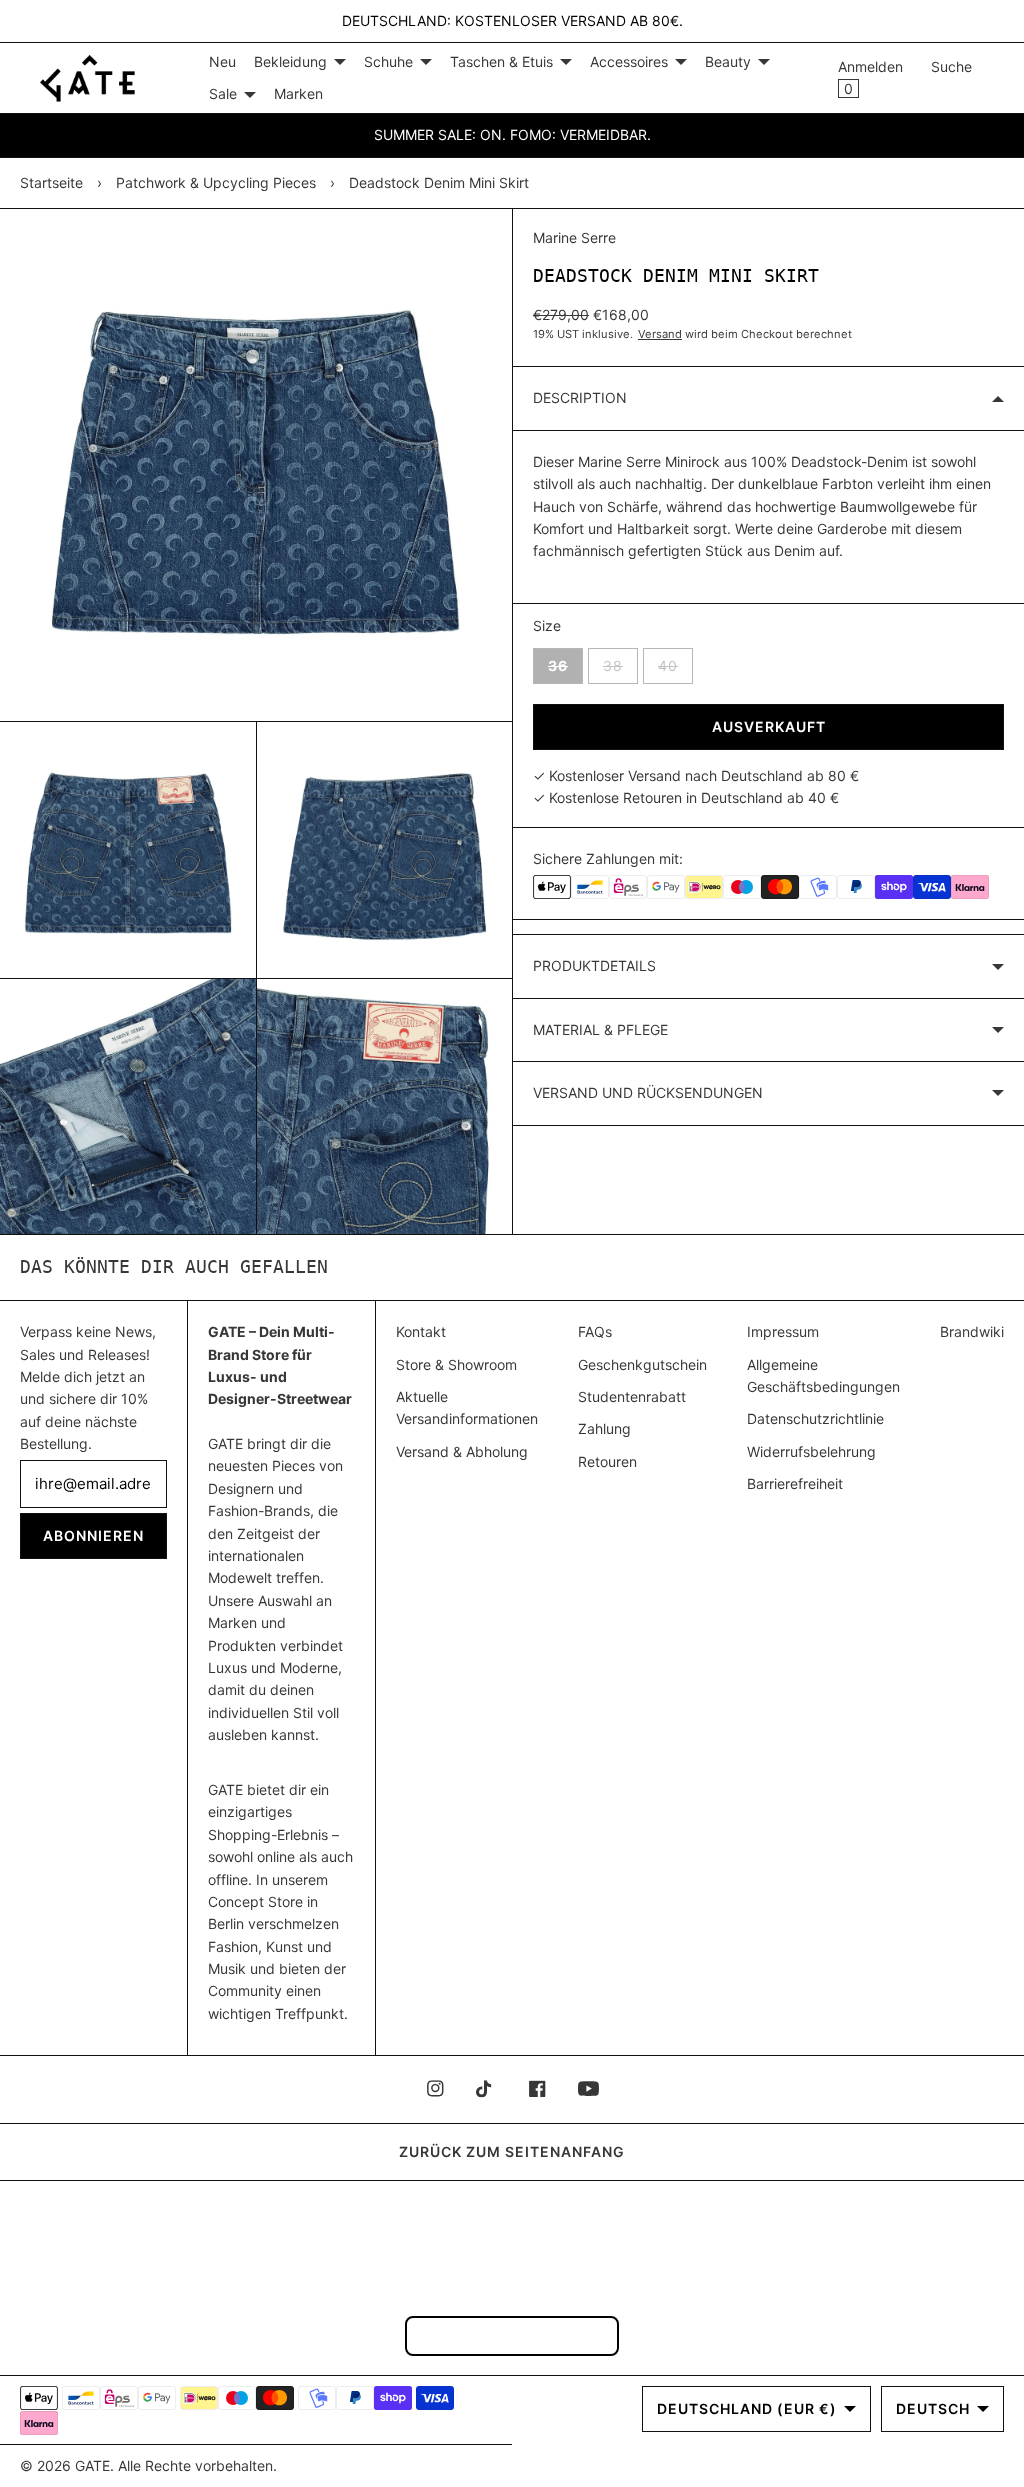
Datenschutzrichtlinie (815, 1418)
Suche (951, 66)
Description (580, 397)
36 (565, 665)
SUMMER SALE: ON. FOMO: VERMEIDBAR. (512, 134)
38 (620, 665)
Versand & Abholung (462, 1451)
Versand (660, 334)
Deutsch (933, 2408)
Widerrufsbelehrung (811, 1451)
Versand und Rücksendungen (648, 1092)
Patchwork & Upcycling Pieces (216, 182)
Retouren (607, 1461)
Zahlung (604, 1428)
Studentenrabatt (632, 1396)
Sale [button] (223, 93)
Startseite (51, 182)
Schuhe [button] (388, 61)
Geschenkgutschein (642, 1364)
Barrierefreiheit (795, 1483)
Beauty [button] (728, 61)
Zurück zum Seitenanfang (512, 2151)
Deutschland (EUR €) (747, 2408)
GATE (92, 2465)
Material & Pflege (600, 1029)
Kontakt (421, 1331)
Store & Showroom (456, 1364)
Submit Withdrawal (512, 2335)
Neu (222, 61)
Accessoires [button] (629, 61)
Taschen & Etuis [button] (501, 61)
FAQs (595, 1331)
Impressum (783, 1331)
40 (675, 665)
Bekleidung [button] (290, 61)
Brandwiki (972, 1331)
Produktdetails (594, 965)
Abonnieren (93, 1535)
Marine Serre (574, 237)
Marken (298, 93)
